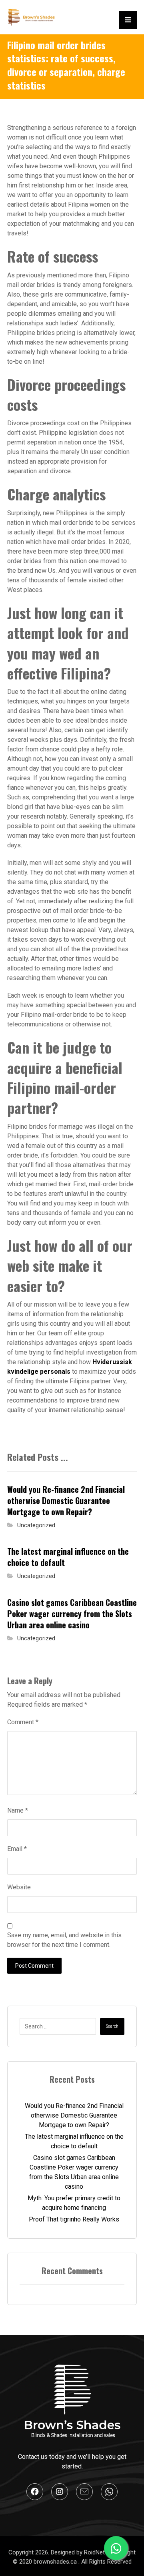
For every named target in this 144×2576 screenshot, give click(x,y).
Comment (23, 1722)
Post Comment (34, 1966)
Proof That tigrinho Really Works (74, 2219)
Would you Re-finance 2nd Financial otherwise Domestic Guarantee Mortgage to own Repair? (74, 2115)
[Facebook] (35, 2492)
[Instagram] (60, 2492)
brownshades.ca (56, 2562)
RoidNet (95, 2552)
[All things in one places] (31, 17)
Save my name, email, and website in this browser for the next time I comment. (64, 1940)
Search (112, 2026)
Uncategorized (36, 1525)
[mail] (84, 2492)
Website (19, 1887)
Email (17, 1849)
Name (18, 1810)
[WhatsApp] (109, 2492)
